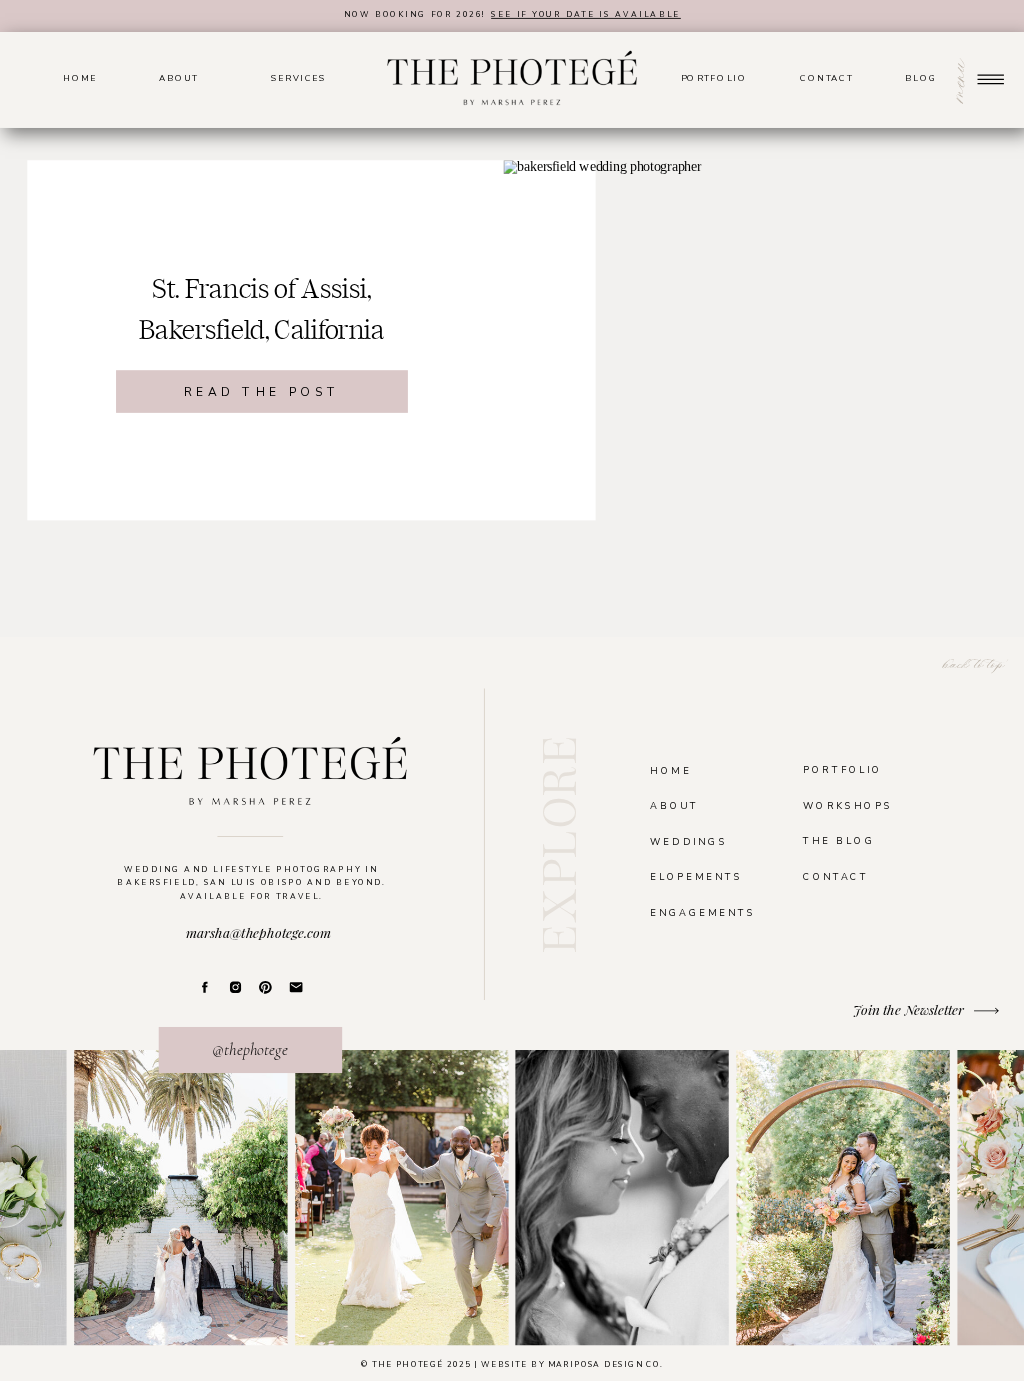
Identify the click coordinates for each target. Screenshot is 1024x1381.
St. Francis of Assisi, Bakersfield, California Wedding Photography (262, 330)
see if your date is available (586, 14)
